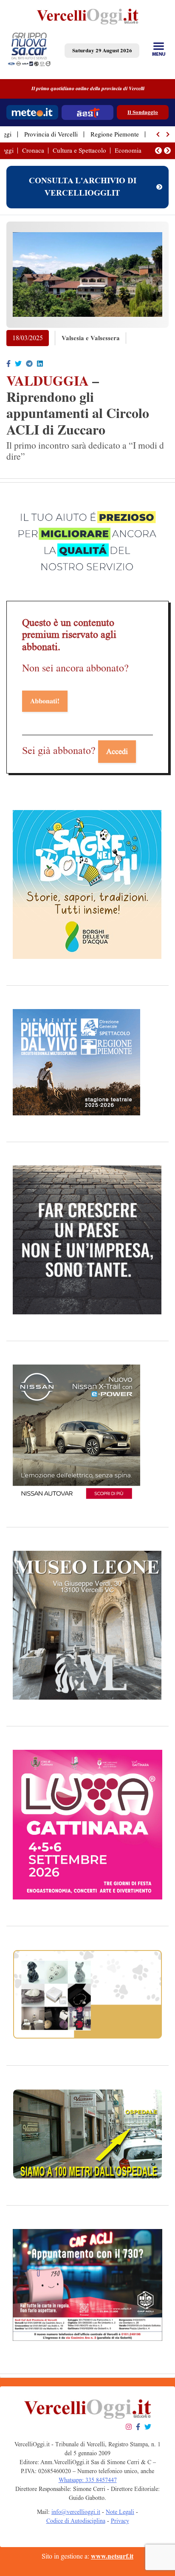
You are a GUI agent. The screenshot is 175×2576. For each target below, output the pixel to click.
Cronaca (33, 151)
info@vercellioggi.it (76, 2512)
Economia (128, 151)
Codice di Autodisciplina (76, 2521)
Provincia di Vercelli (51, 134)
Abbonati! (45, 701)
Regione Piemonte (115, 134)
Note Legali (120, 2512)
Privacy (120, 2521)
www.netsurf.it (112, 2556)
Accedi (117, 751)
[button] (158, 134)
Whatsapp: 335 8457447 (88, 2480)
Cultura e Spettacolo (79, 151)
